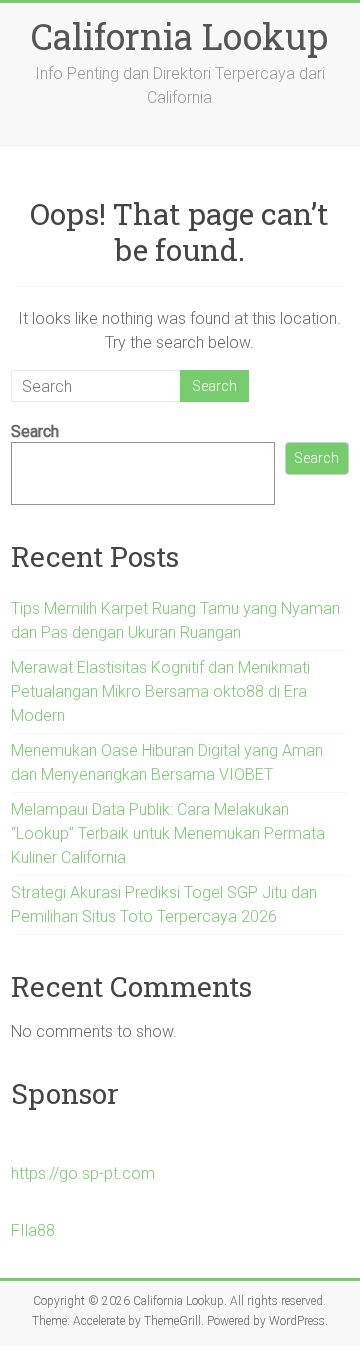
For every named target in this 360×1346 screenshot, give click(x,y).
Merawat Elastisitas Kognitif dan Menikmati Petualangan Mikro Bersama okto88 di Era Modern (160, 691)
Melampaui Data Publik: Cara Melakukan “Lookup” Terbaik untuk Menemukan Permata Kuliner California (168, 833)
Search (35, 431)
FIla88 (33, 1230)
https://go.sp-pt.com (83, 1173)
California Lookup (179, 36)
